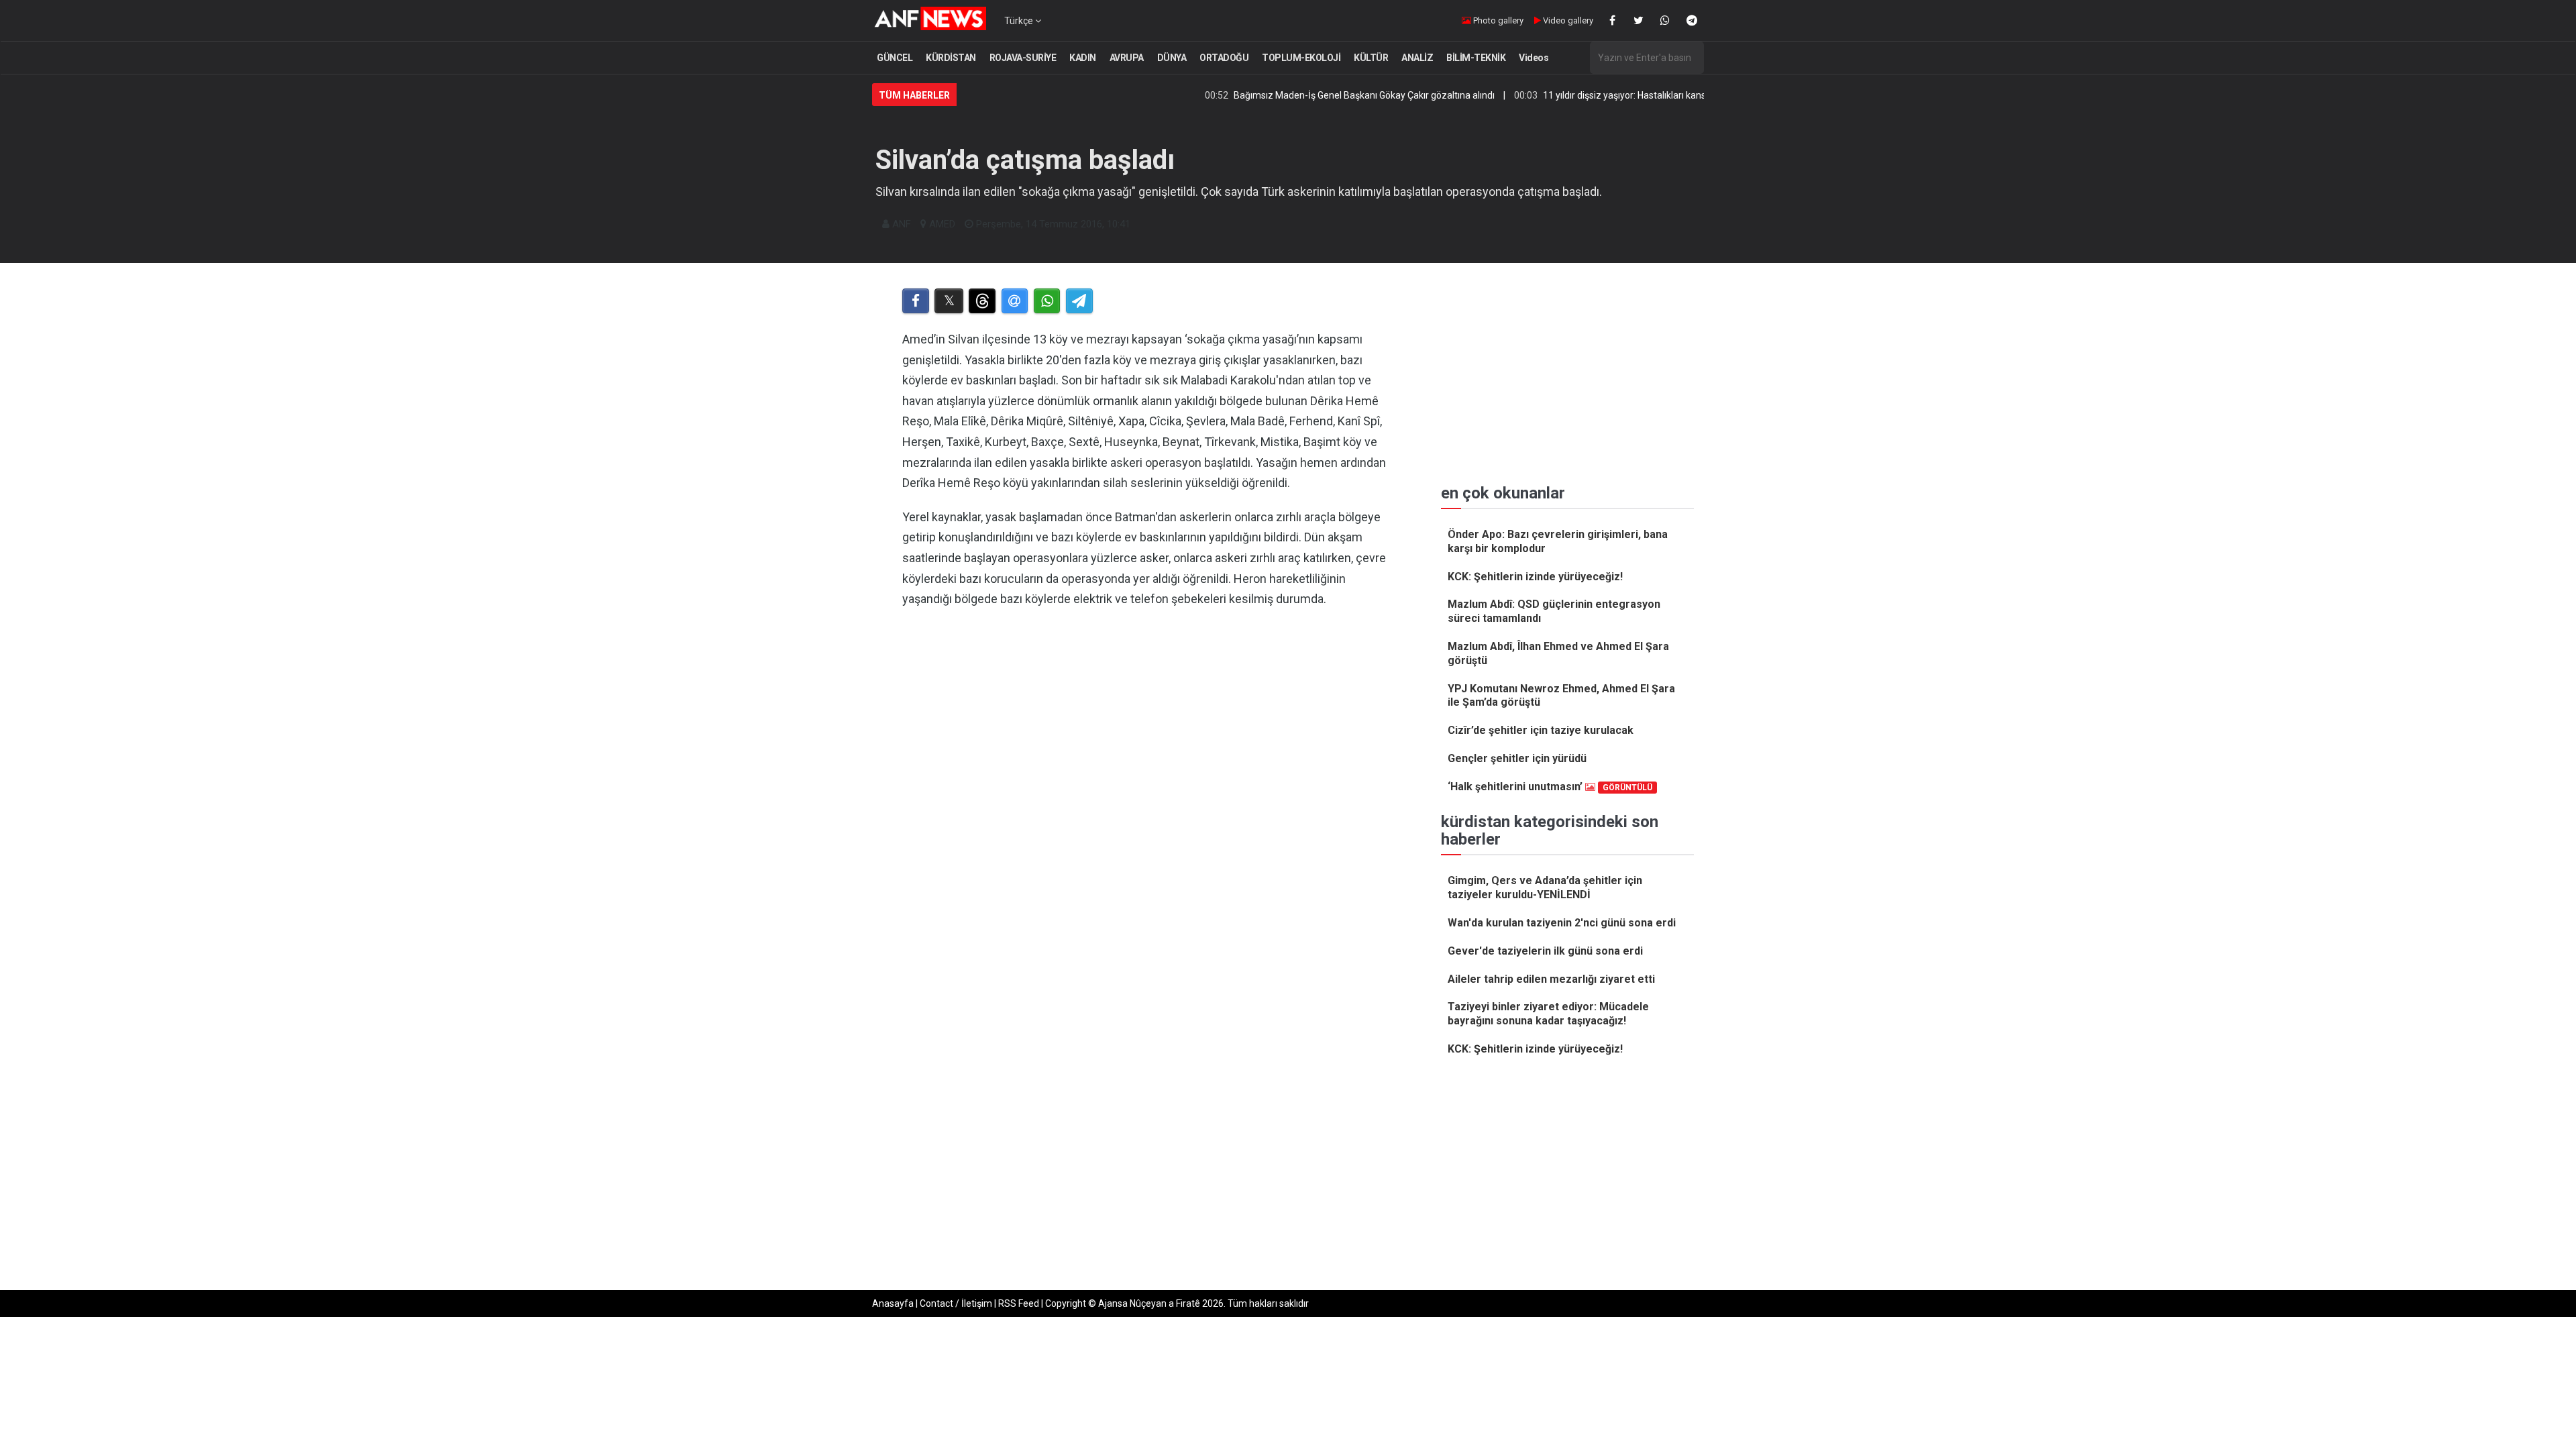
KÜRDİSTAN (951, 58)
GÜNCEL (895, 58)
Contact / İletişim (956, 1303)
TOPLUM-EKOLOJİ (1301, 58)
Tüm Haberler (914, 95)
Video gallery (1567, 20)
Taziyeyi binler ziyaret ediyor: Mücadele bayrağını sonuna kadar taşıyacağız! (1548, 1014)
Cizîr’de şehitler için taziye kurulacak (1541, 730)
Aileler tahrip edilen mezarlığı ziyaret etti (1551, 979)
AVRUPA (1127, 58)
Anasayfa (893, 1303)
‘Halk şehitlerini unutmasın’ (1550, 787)
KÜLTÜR (1371, 58)
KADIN (1083, 58)
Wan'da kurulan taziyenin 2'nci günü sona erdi (1562, 923)
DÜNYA (1172, 58)
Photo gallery (1497, 20)
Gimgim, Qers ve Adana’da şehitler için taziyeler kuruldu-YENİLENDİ (1545, 888)
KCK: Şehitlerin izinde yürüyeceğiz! (1535, 577)
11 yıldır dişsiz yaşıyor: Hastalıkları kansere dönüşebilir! (1590, 95)
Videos (1534, 58)
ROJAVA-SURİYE (1023, 58)
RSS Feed (1019, 1303)
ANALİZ (1417, 58)
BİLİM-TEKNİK (1476, 58)
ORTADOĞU (1224, 58)
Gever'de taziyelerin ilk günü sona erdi (1545, 951)
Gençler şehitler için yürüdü (1517, 758)
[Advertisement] (1148, 757)
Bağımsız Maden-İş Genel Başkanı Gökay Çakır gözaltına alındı (1298, 95)
